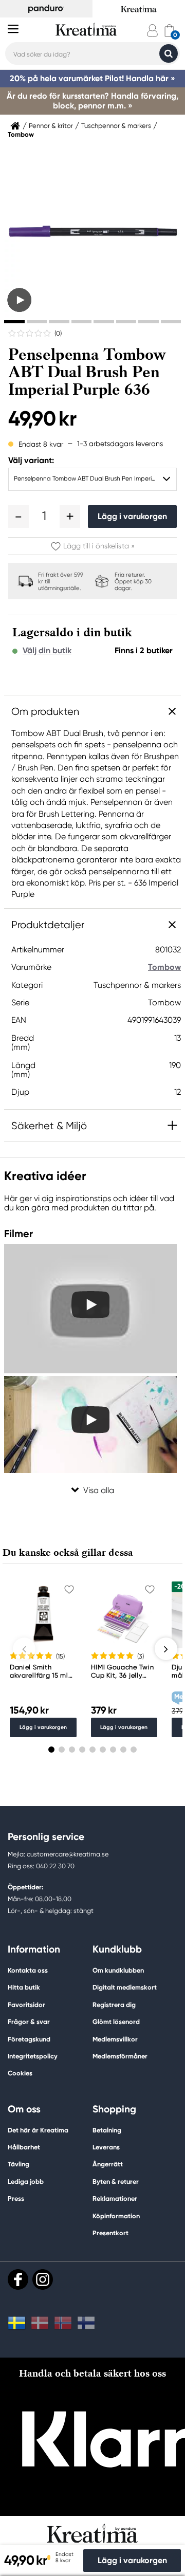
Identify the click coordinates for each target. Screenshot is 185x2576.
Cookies (20, 2073)
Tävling (18, 2164)
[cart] (169, 31)
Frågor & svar (29, 2022)
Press (16, 2198)
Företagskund (29, 2039)
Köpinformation (116, 2216)
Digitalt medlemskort (125, 1987)
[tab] (14, 322)
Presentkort (110, 2233)
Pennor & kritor (51, 126)
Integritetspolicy (33, 2056)
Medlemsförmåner (120, 2056)
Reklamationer (115, 2198)
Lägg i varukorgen (132, 516)
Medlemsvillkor (115, 2039)
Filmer (18, 1234)
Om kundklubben (118, 1970)
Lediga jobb (26, 2182)
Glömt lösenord (116, 2022)
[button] (18, 517)
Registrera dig (114, 2005)
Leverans (106, 2147)
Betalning (107, 2130)
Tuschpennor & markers (116, 126)
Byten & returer (116, 2182)
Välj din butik (47, 651)
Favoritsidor (26, 2005)
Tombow (21, 135)
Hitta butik (24, 1987)
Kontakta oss (28, 1970)
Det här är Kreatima (38, 2130)
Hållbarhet (24, 2147)
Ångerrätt (108, 2164)
